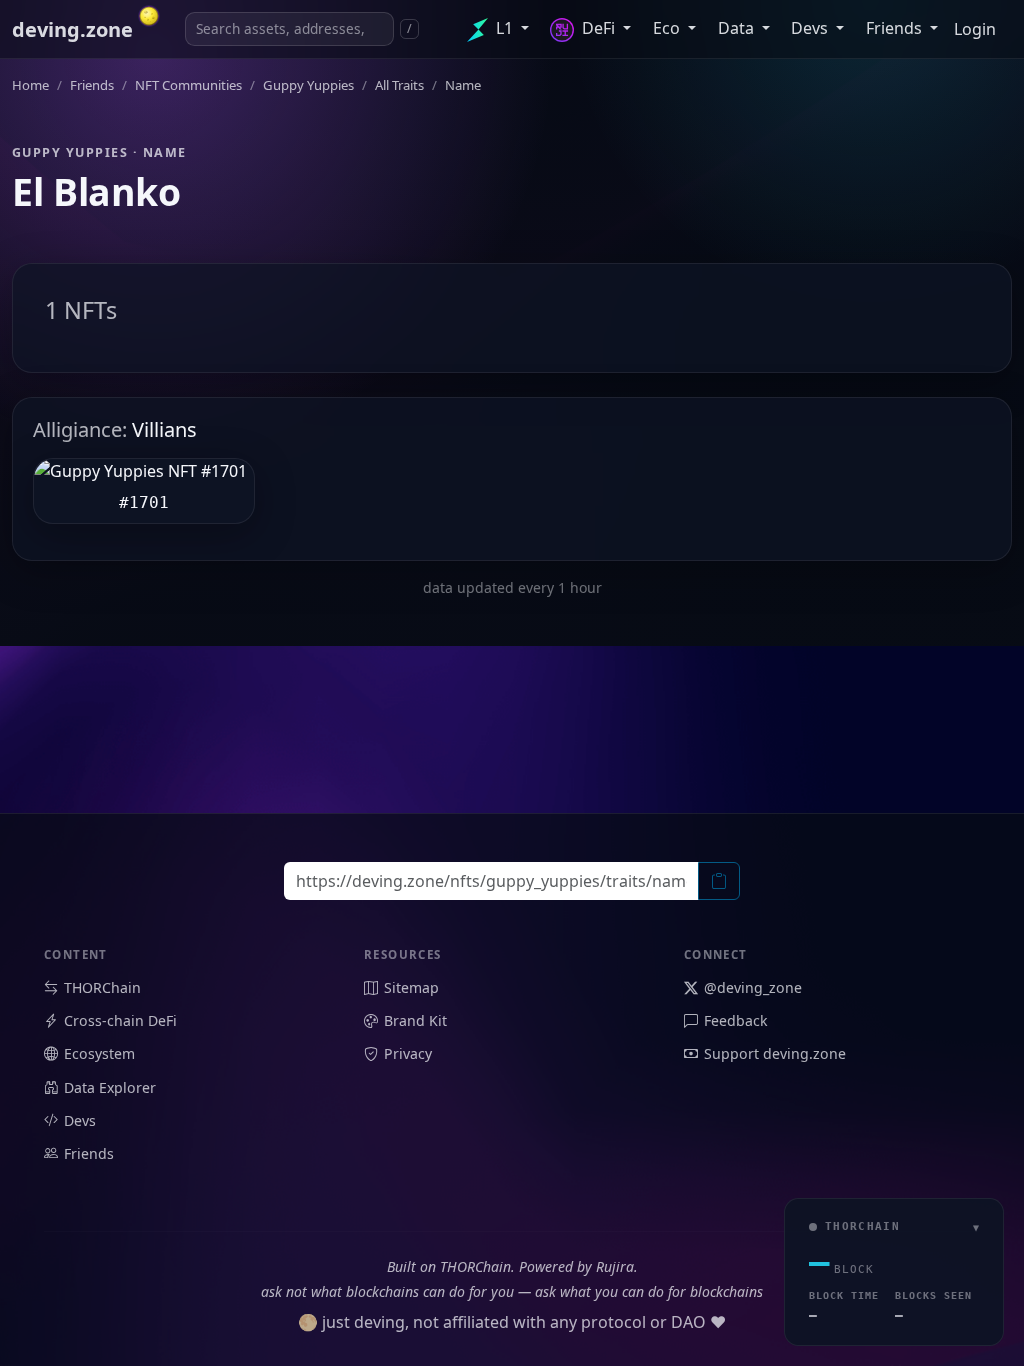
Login (975, 29)
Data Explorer (110, 1087)
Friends (896, 28)
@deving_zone (753, 987)
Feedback (736, 1020)
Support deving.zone (775, 1053)
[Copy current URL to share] (719, 881)
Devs (811, 28)
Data (738, 28)
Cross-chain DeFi (120, 1020)
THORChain (102, 987)
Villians (115, 429)
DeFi (598, 28)
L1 (504, 28)
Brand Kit (415, 1020)
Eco (668, 28)
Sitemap (411, 987)
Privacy (408, 1053)
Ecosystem (99, 1053)
